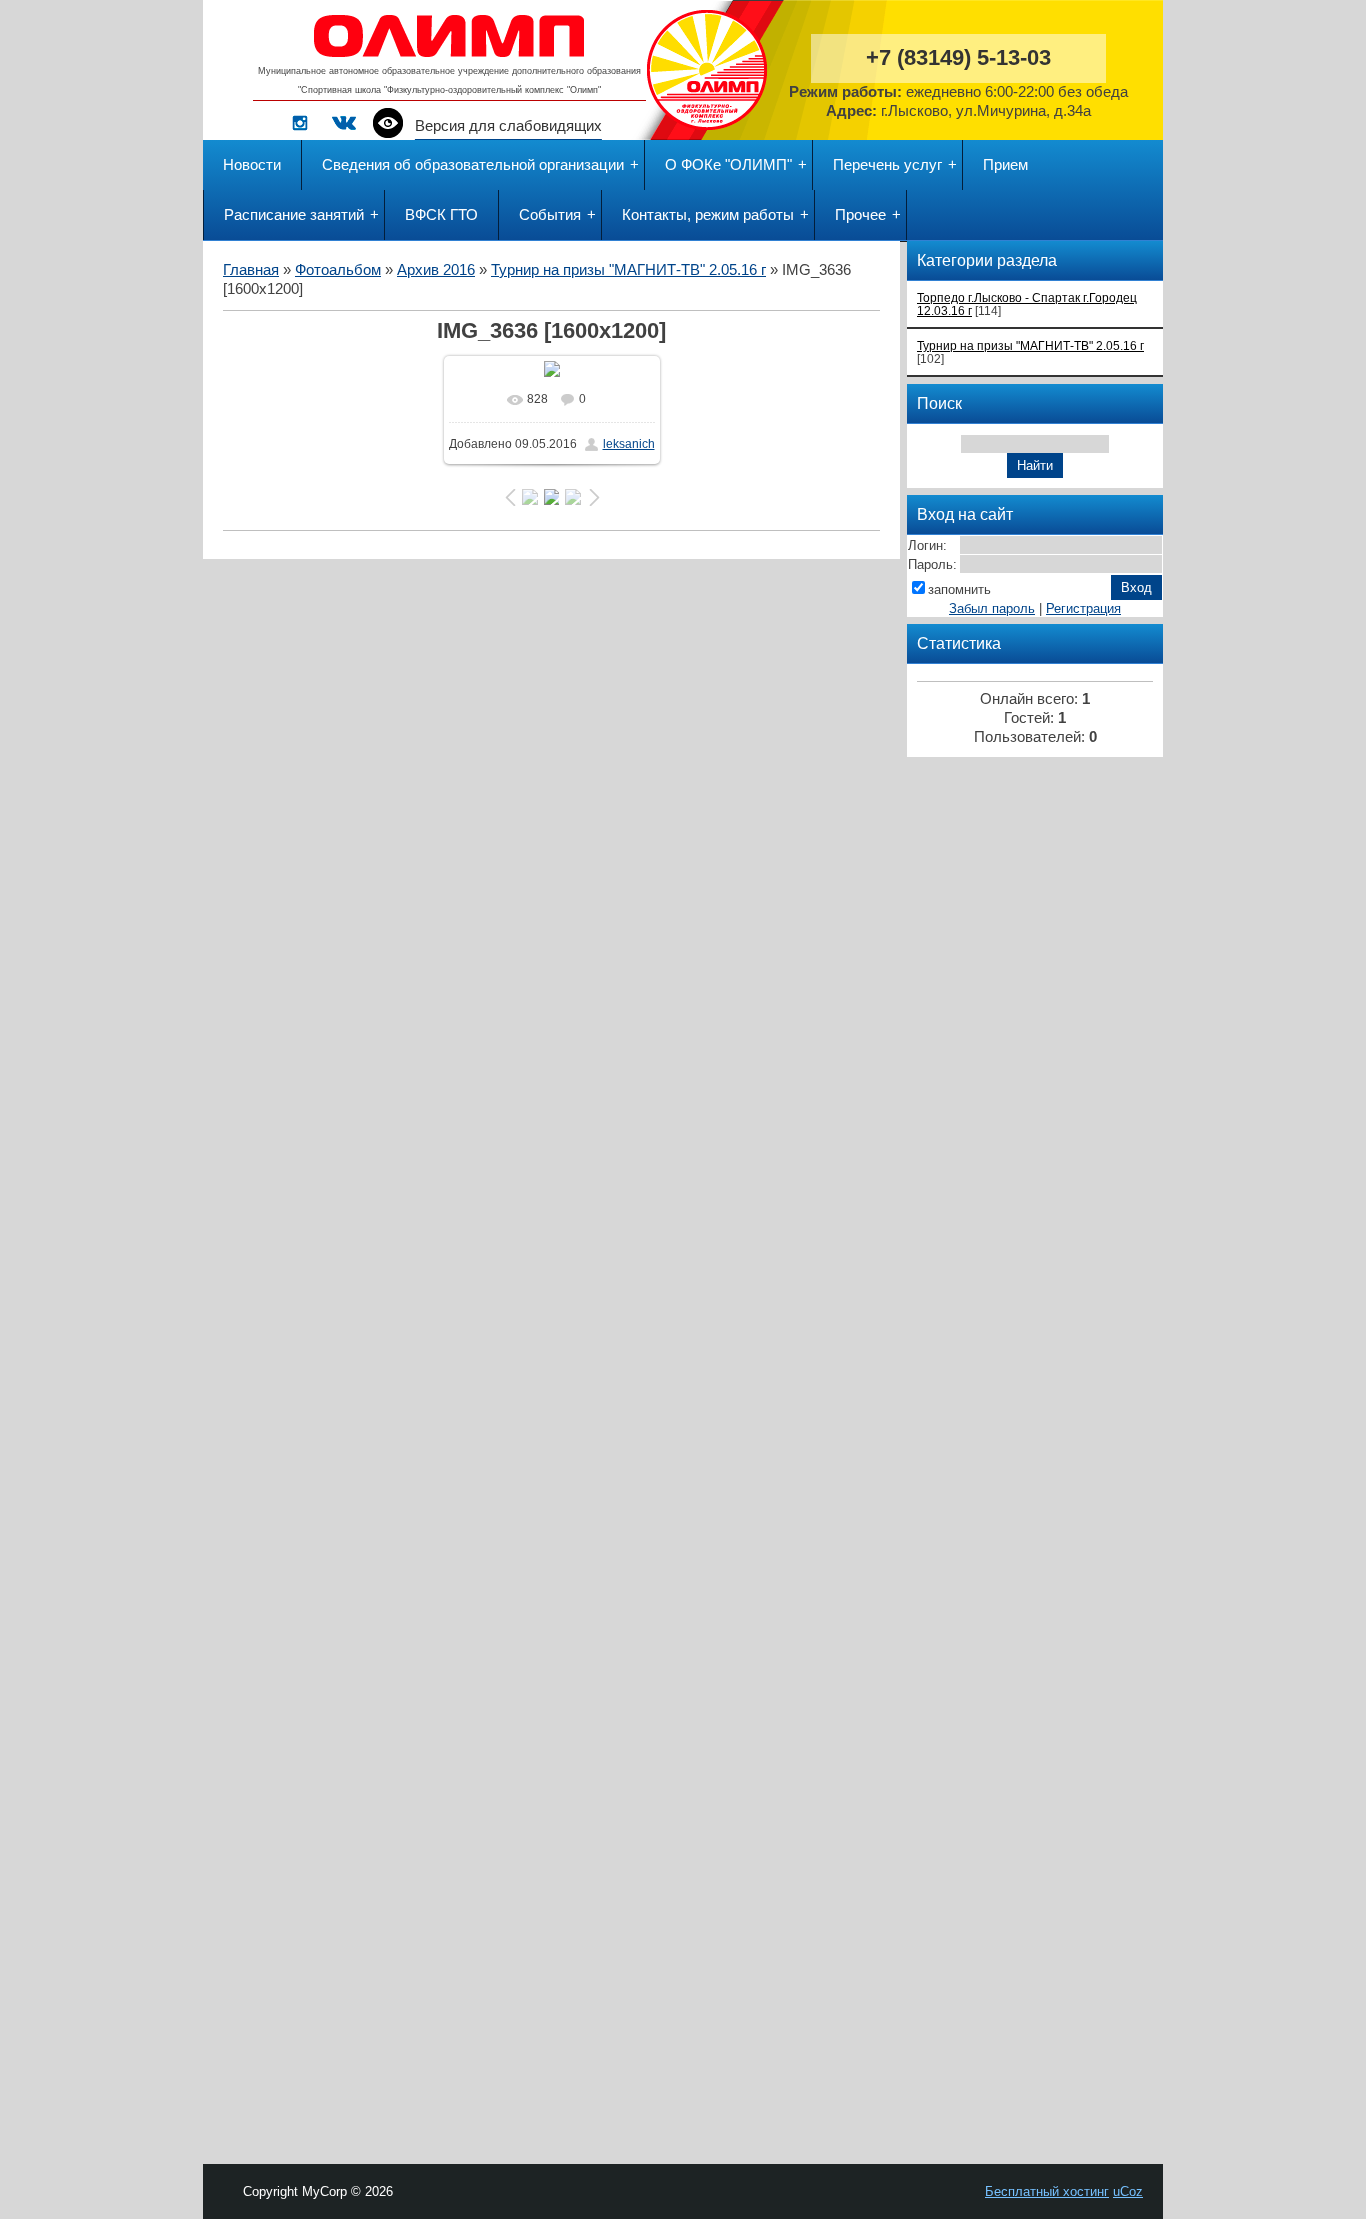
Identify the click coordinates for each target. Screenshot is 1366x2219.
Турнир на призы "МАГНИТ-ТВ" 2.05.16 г (628, 270)
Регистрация (1083, 608)
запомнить (959, 589)
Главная (251, 270)
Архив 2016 (436, 270)
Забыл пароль (992, 608)
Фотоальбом (338, 270)
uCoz (1128, 2191)
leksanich (629, 444)
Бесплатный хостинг (1047, 2191)
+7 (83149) (958, 57)
